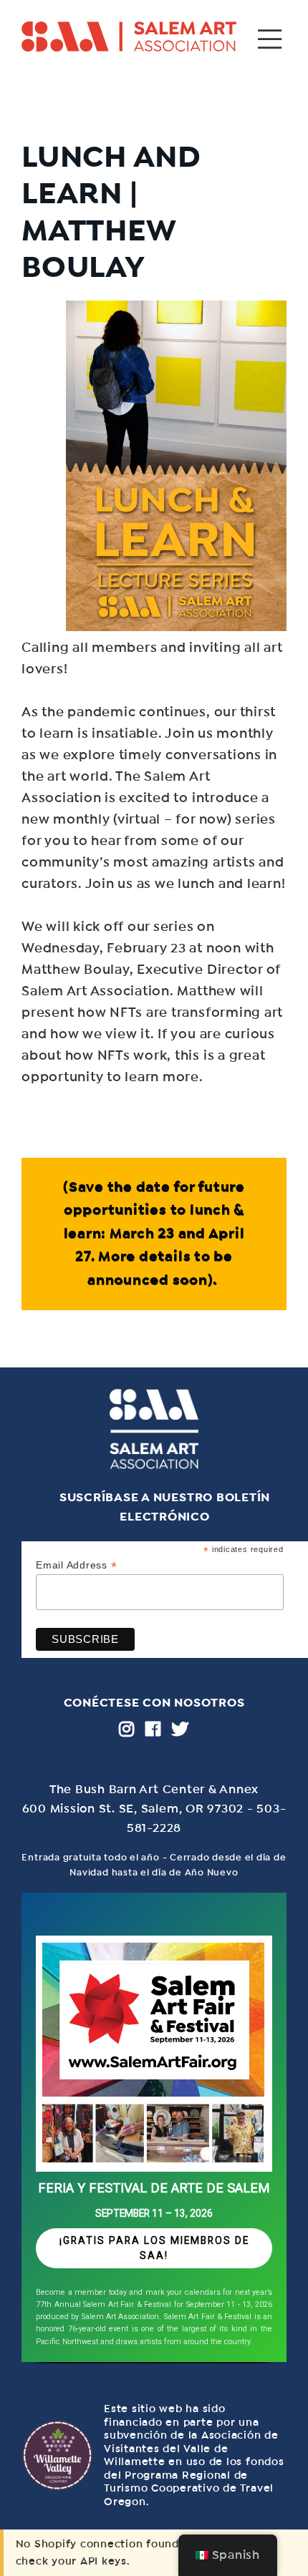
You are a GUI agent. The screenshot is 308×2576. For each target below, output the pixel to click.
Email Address (76, 1565)
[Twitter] (180, 1729)
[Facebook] (153, 1729)
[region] (154, 2133)
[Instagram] (127, 1729)
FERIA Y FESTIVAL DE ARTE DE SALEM (154, 2188)
